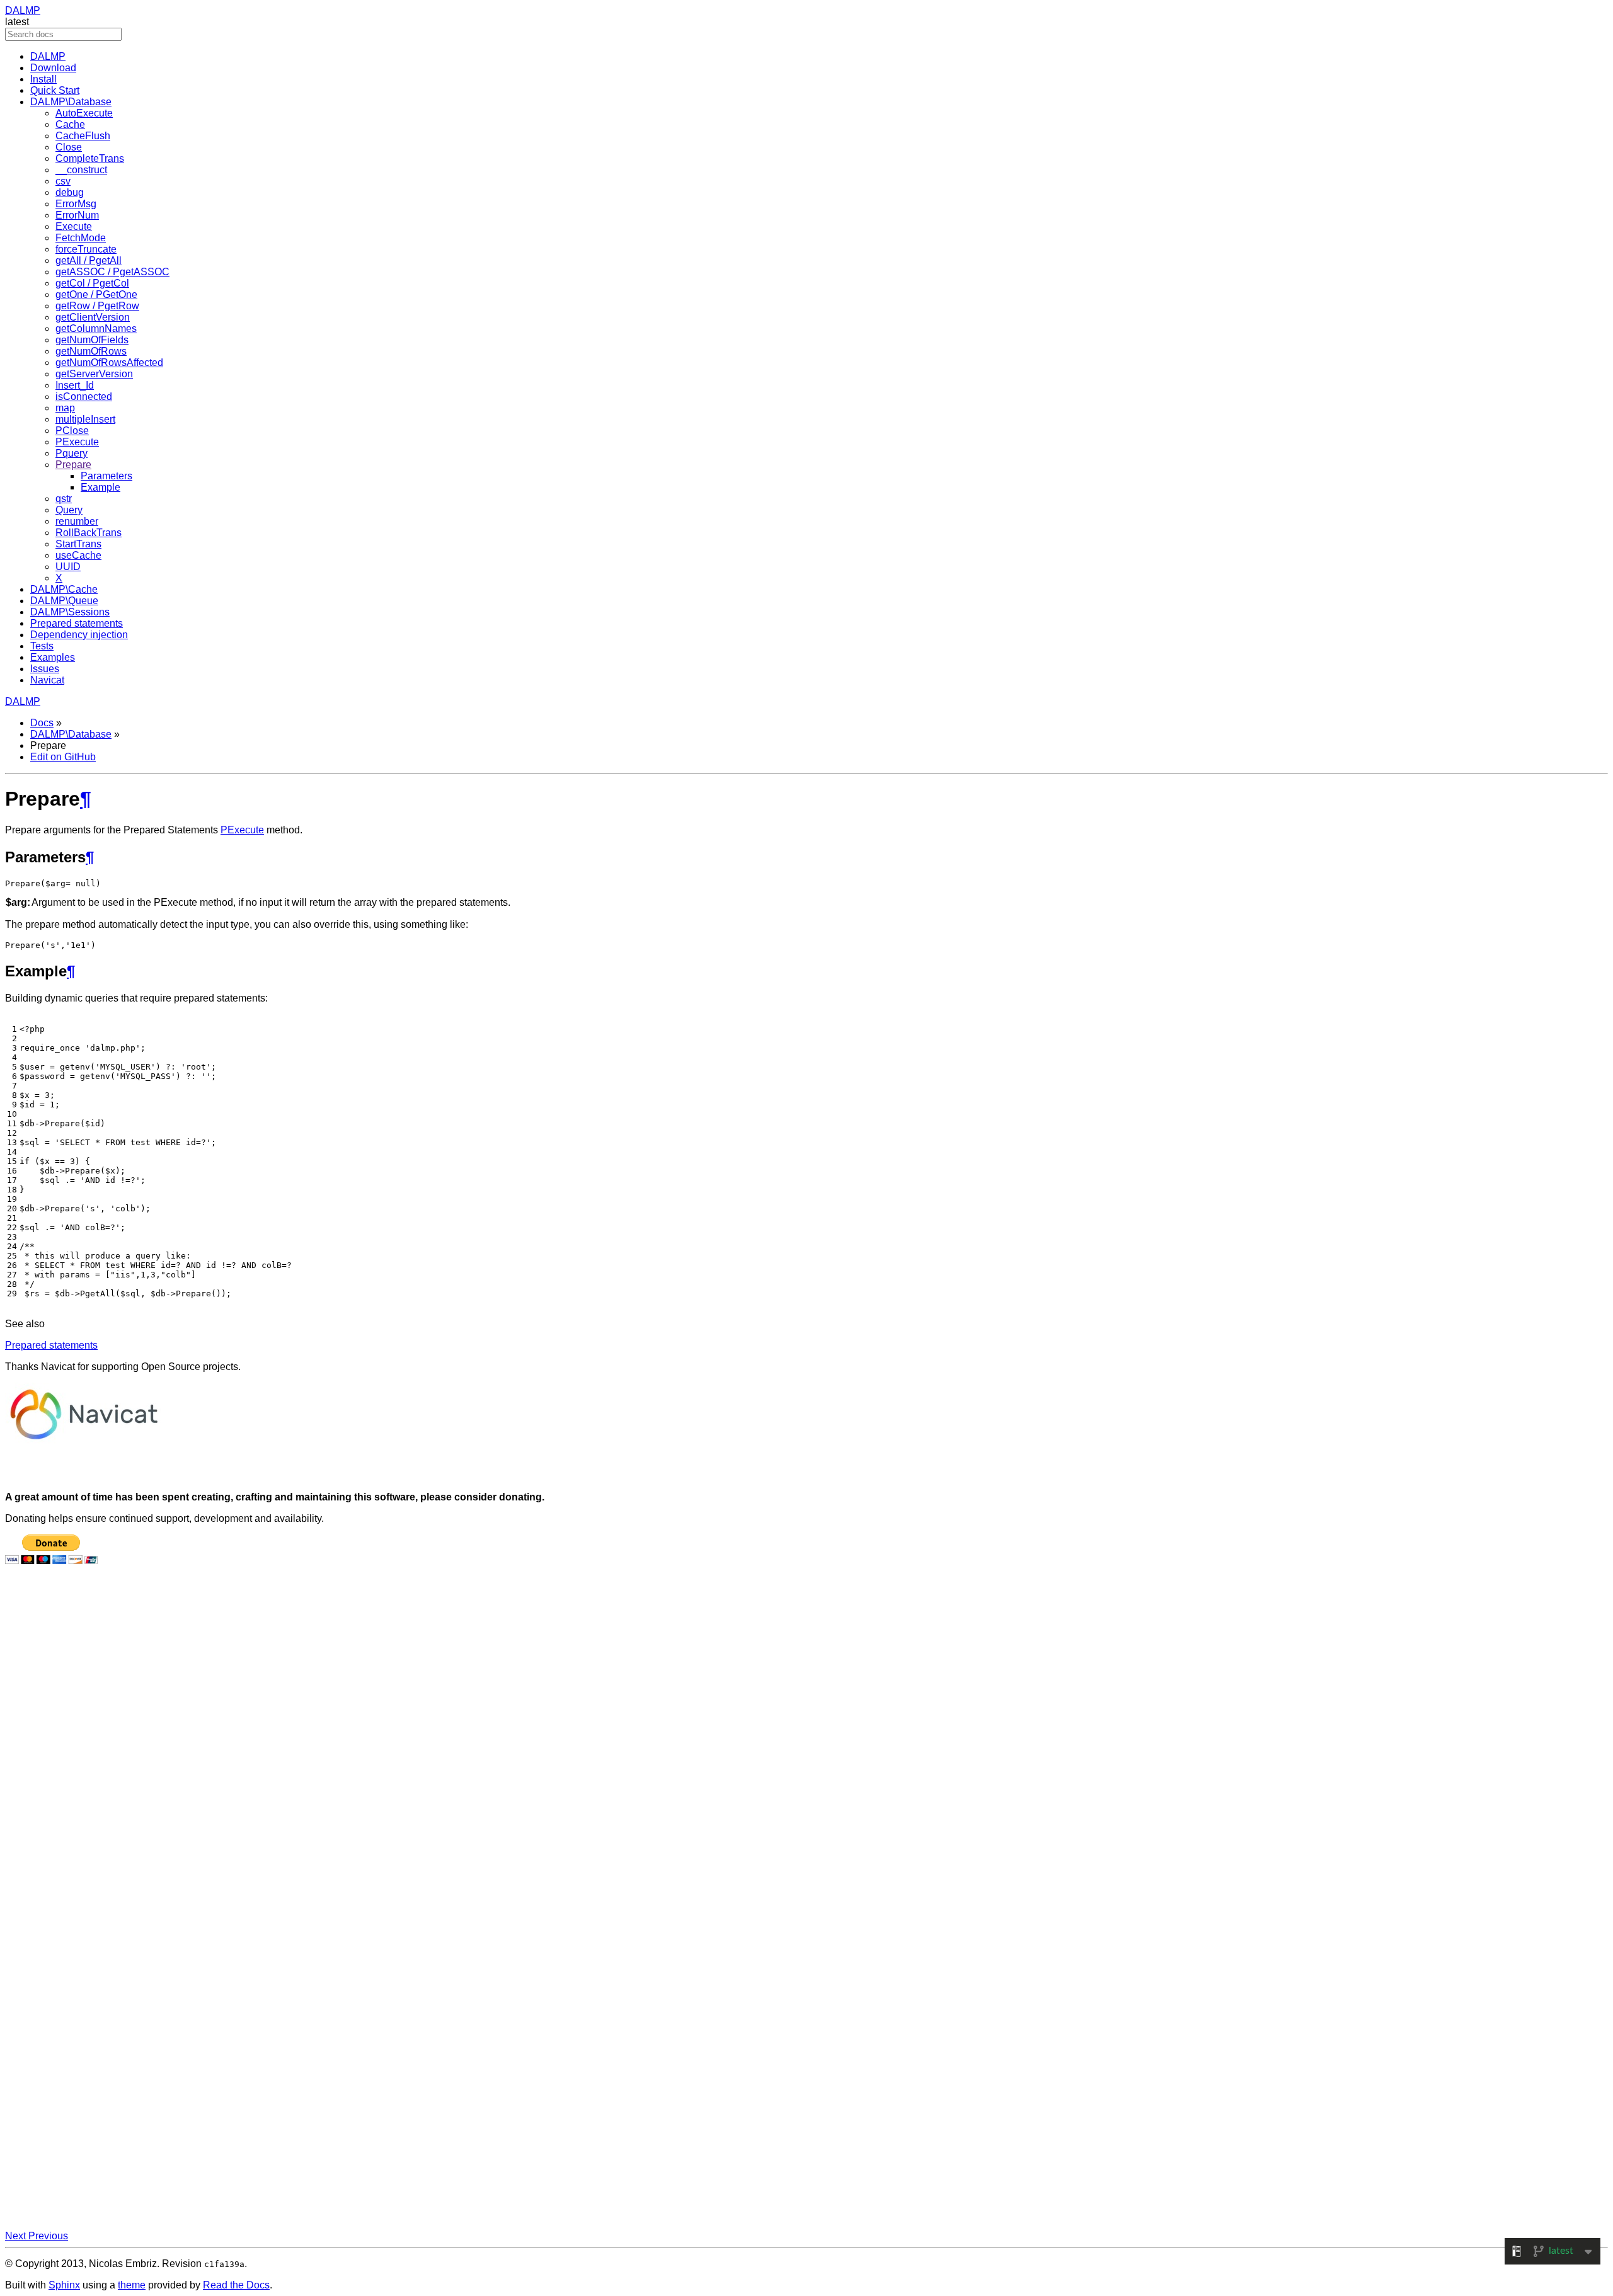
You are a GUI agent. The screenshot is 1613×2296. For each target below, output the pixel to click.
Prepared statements (77, 623)
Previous (48, 2236)
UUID (68, 567)
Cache (70, 124)
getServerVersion (94, 374)
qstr (64, 499)
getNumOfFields (92, 340)
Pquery (72, 453)
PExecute (77, 442)
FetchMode (81, 238)
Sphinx (64, 2285)
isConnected (84, 397)
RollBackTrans (89, 533)
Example (100, 487)
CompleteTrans (90, 158)
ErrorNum (77, 215)
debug (70, 192)
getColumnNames (96, 328)
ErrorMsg (76, 204)
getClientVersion (93, 317)
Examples (53, 657)
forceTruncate (86, 249)
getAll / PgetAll (89, 260)
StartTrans (78, 544)
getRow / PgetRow (97, 306)
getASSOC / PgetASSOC (112, 272)
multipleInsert (85, 419)
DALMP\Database (71, 102)
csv (63, 181)
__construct (81, 170)
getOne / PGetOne (96, 294)
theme (132, 2285)
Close (69, 147)
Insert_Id (75, 385)
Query (69, 510)
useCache (78, 555)
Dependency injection (79, 635)
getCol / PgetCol (92, 283)
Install (43, 79)
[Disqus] (806, 1745)
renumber (77, 521)
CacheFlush (83, 136)
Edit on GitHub (63, 757)
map (65, 408)
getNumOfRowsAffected (109, 363)
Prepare (73, 465)
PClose (72, 431)
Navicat (47, 680)
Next (17, 2236)
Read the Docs (236, 2285)
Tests (42, 646)
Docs (42, 723)
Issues (45, 669)
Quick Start (55, 90)
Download (53, 68)
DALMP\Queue (64, 601)
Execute (74, 226)
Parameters (106, 476)
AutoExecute (84, 113)
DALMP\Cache (64, 589)
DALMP (23, 10)
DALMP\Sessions (70, 612)
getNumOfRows (91, 351)
